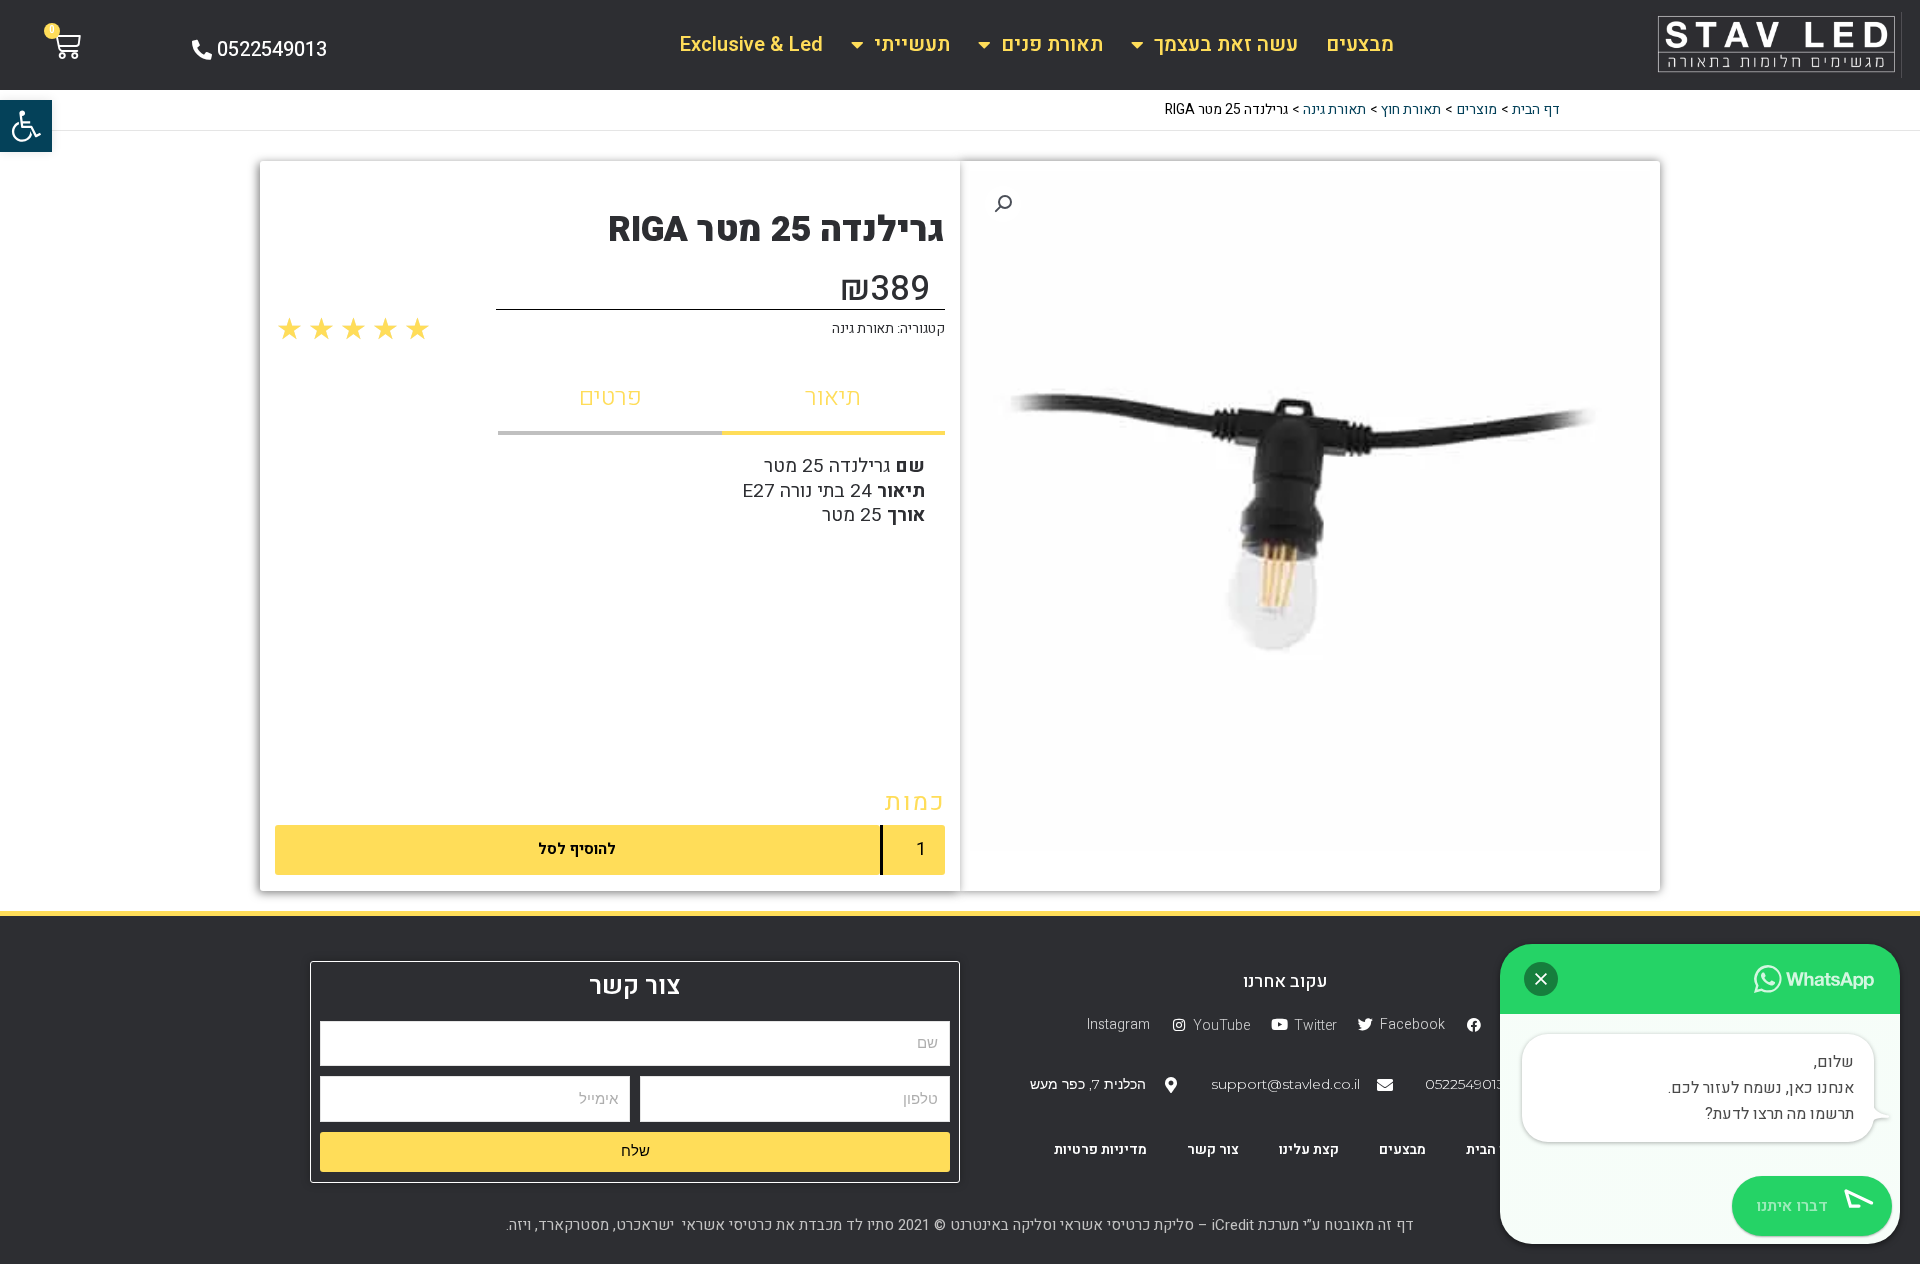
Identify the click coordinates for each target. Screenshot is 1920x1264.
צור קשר (1213, 1149)
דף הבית (1491, 1149)
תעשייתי (912, 44)
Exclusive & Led (751, 44)
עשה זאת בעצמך (1226, 44)
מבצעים (1360, 44)
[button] (26, 126)
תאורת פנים (1052, 44)
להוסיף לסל (577, 849)
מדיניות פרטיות (1100, 1149)
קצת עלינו (1309, 1149)
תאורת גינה (863, 329)
